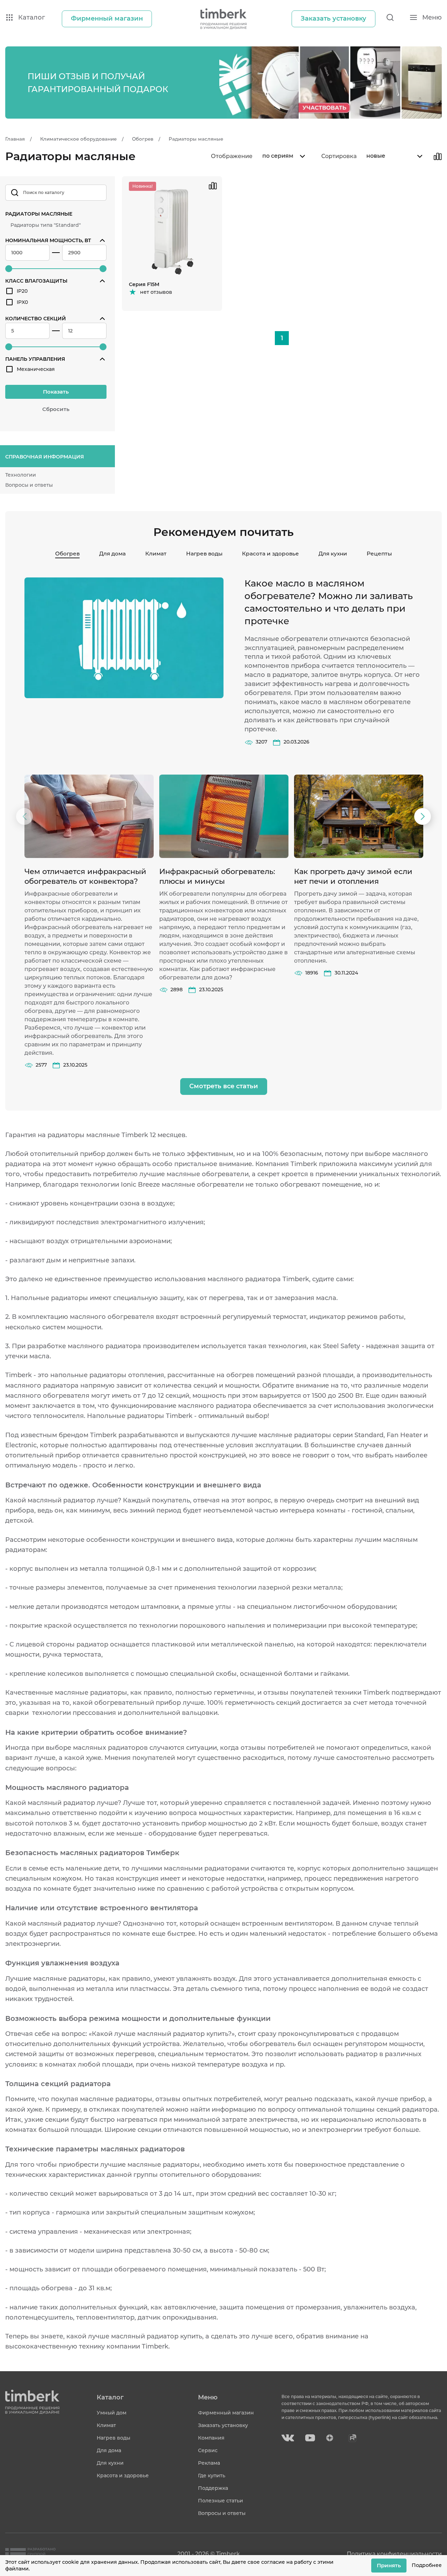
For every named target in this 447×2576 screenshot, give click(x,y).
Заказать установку (223, 2425)
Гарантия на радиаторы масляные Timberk (77, 1135)
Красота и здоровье (270, 554)
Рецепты (379, 554)
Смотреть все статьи (224, 1086)
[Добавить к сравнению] (438, 156)
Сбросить (56, 409)
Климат (156, 554)
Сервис (208, 2450)
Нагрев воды (204, 554)
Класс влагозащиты (36, 281)
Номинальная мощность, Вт (48, 240)
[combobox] (283, 156)
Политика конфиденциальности (394, 2554)
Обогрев (67, 554)
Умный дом (112, 2413)
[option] (89, 922)
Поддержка (213, 2488)
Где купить (212, 2476)
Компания (211, 2438)
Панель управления (35, 359)
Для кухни (333, 554)
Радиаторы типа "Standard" (46, 225)
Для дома (112, 554)
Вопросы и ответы (29, 485)
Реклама (209, 2463)
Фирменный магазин (226, 2413)
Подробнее (427, 2565)
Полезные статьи (221, 2501)
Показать (56, 392)
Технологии (21, 475)
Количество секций (36, 319)
